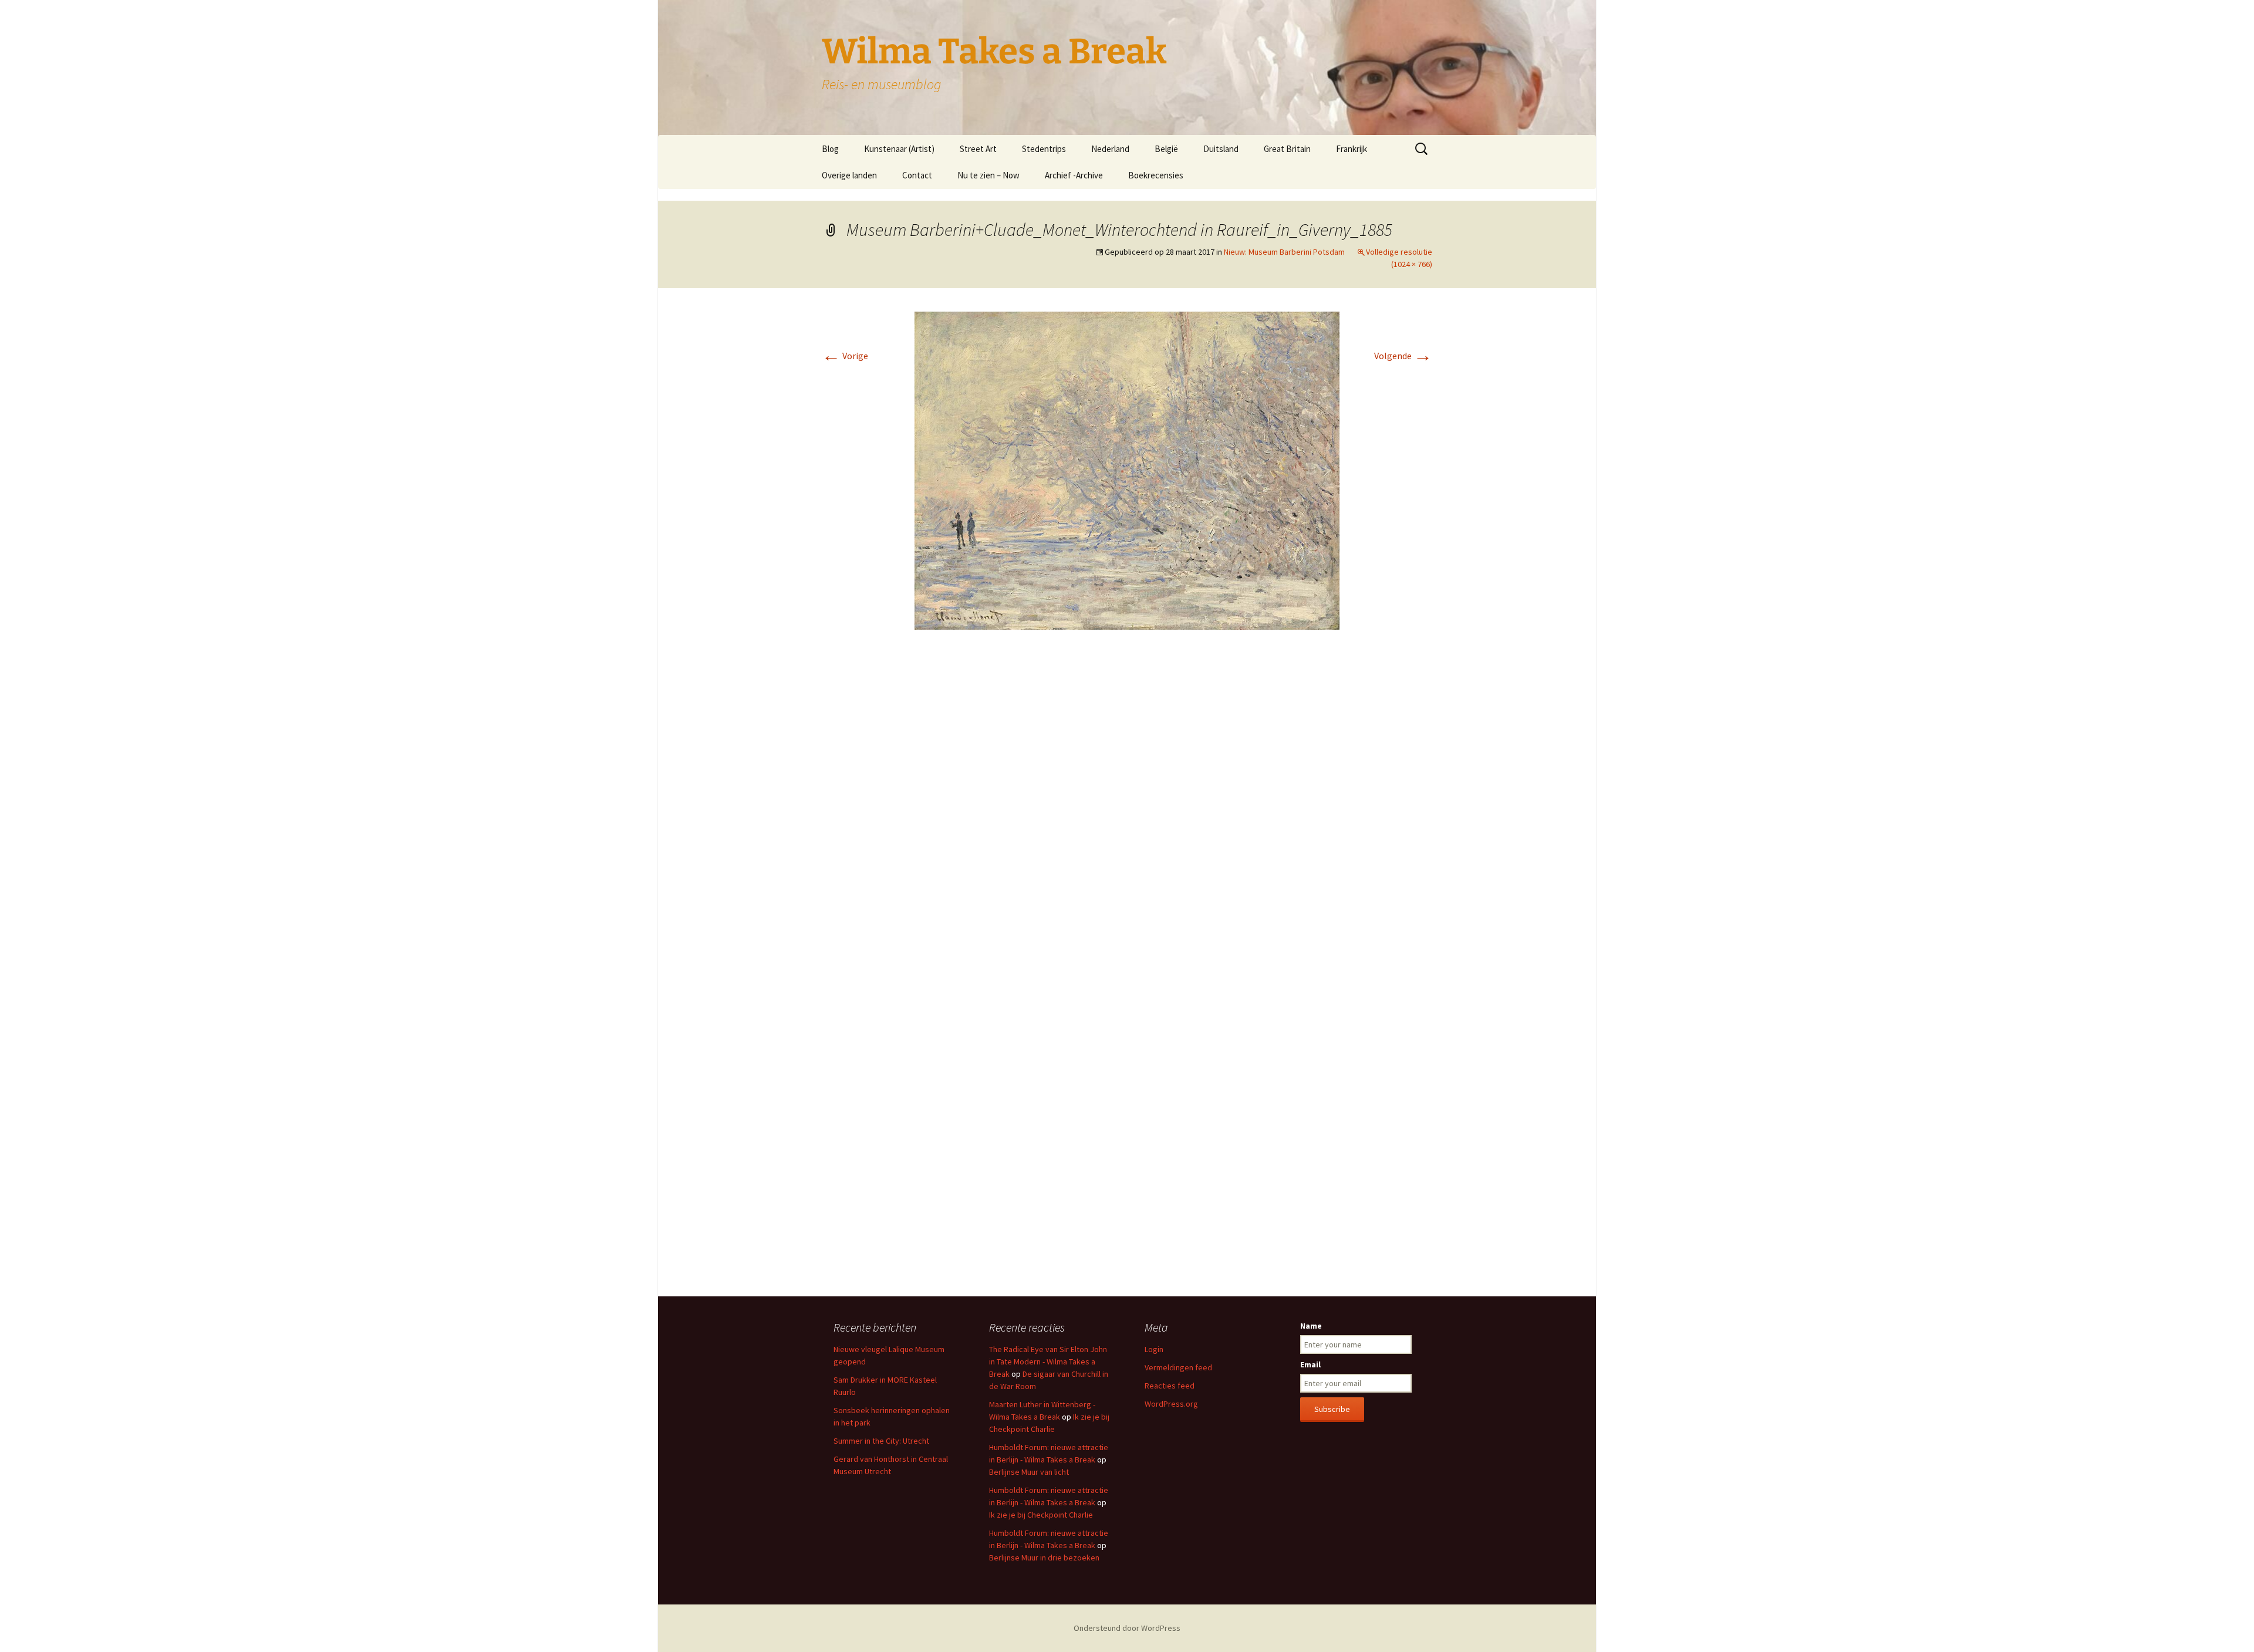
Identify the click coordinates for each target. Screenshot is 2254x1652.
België (1166, 149)
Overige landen (849, 175)
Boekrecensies (1156, 175)
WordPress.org (1171, 1404)
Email (1310, 1364)
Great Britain (1287, 149)
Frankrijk (1352, 149)
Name (1311, 1326)
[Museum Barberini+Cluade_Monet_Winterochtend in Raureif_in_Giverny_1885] (1127, 469)
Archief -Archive (1074, 175)
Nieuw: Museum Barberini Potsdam (1284, 252)
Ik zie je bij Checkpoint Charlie (1041, 1515)
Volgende (1403, 356)
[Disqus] (1127, 814)
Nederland (1110, 149)
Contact (917, 175)
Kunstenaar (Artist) (899, 149)
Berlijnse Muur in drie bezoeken (1044, 1558)
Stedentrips (1044, 149)
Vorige (845, 356)
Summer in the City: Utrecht (881, 1441)
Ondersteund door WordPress (1127, 1628)
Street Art (978, 149)
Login (1154, 1349)
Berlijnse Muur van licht (1029, 1472)
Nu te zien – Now (988, 175)
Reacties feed (1170, 1386)
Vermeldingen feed (1178, 1367)
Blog (830, 149)
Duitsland (1221, 149)
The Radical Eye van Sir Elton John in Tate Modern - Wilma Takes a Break (1048, 1362)
